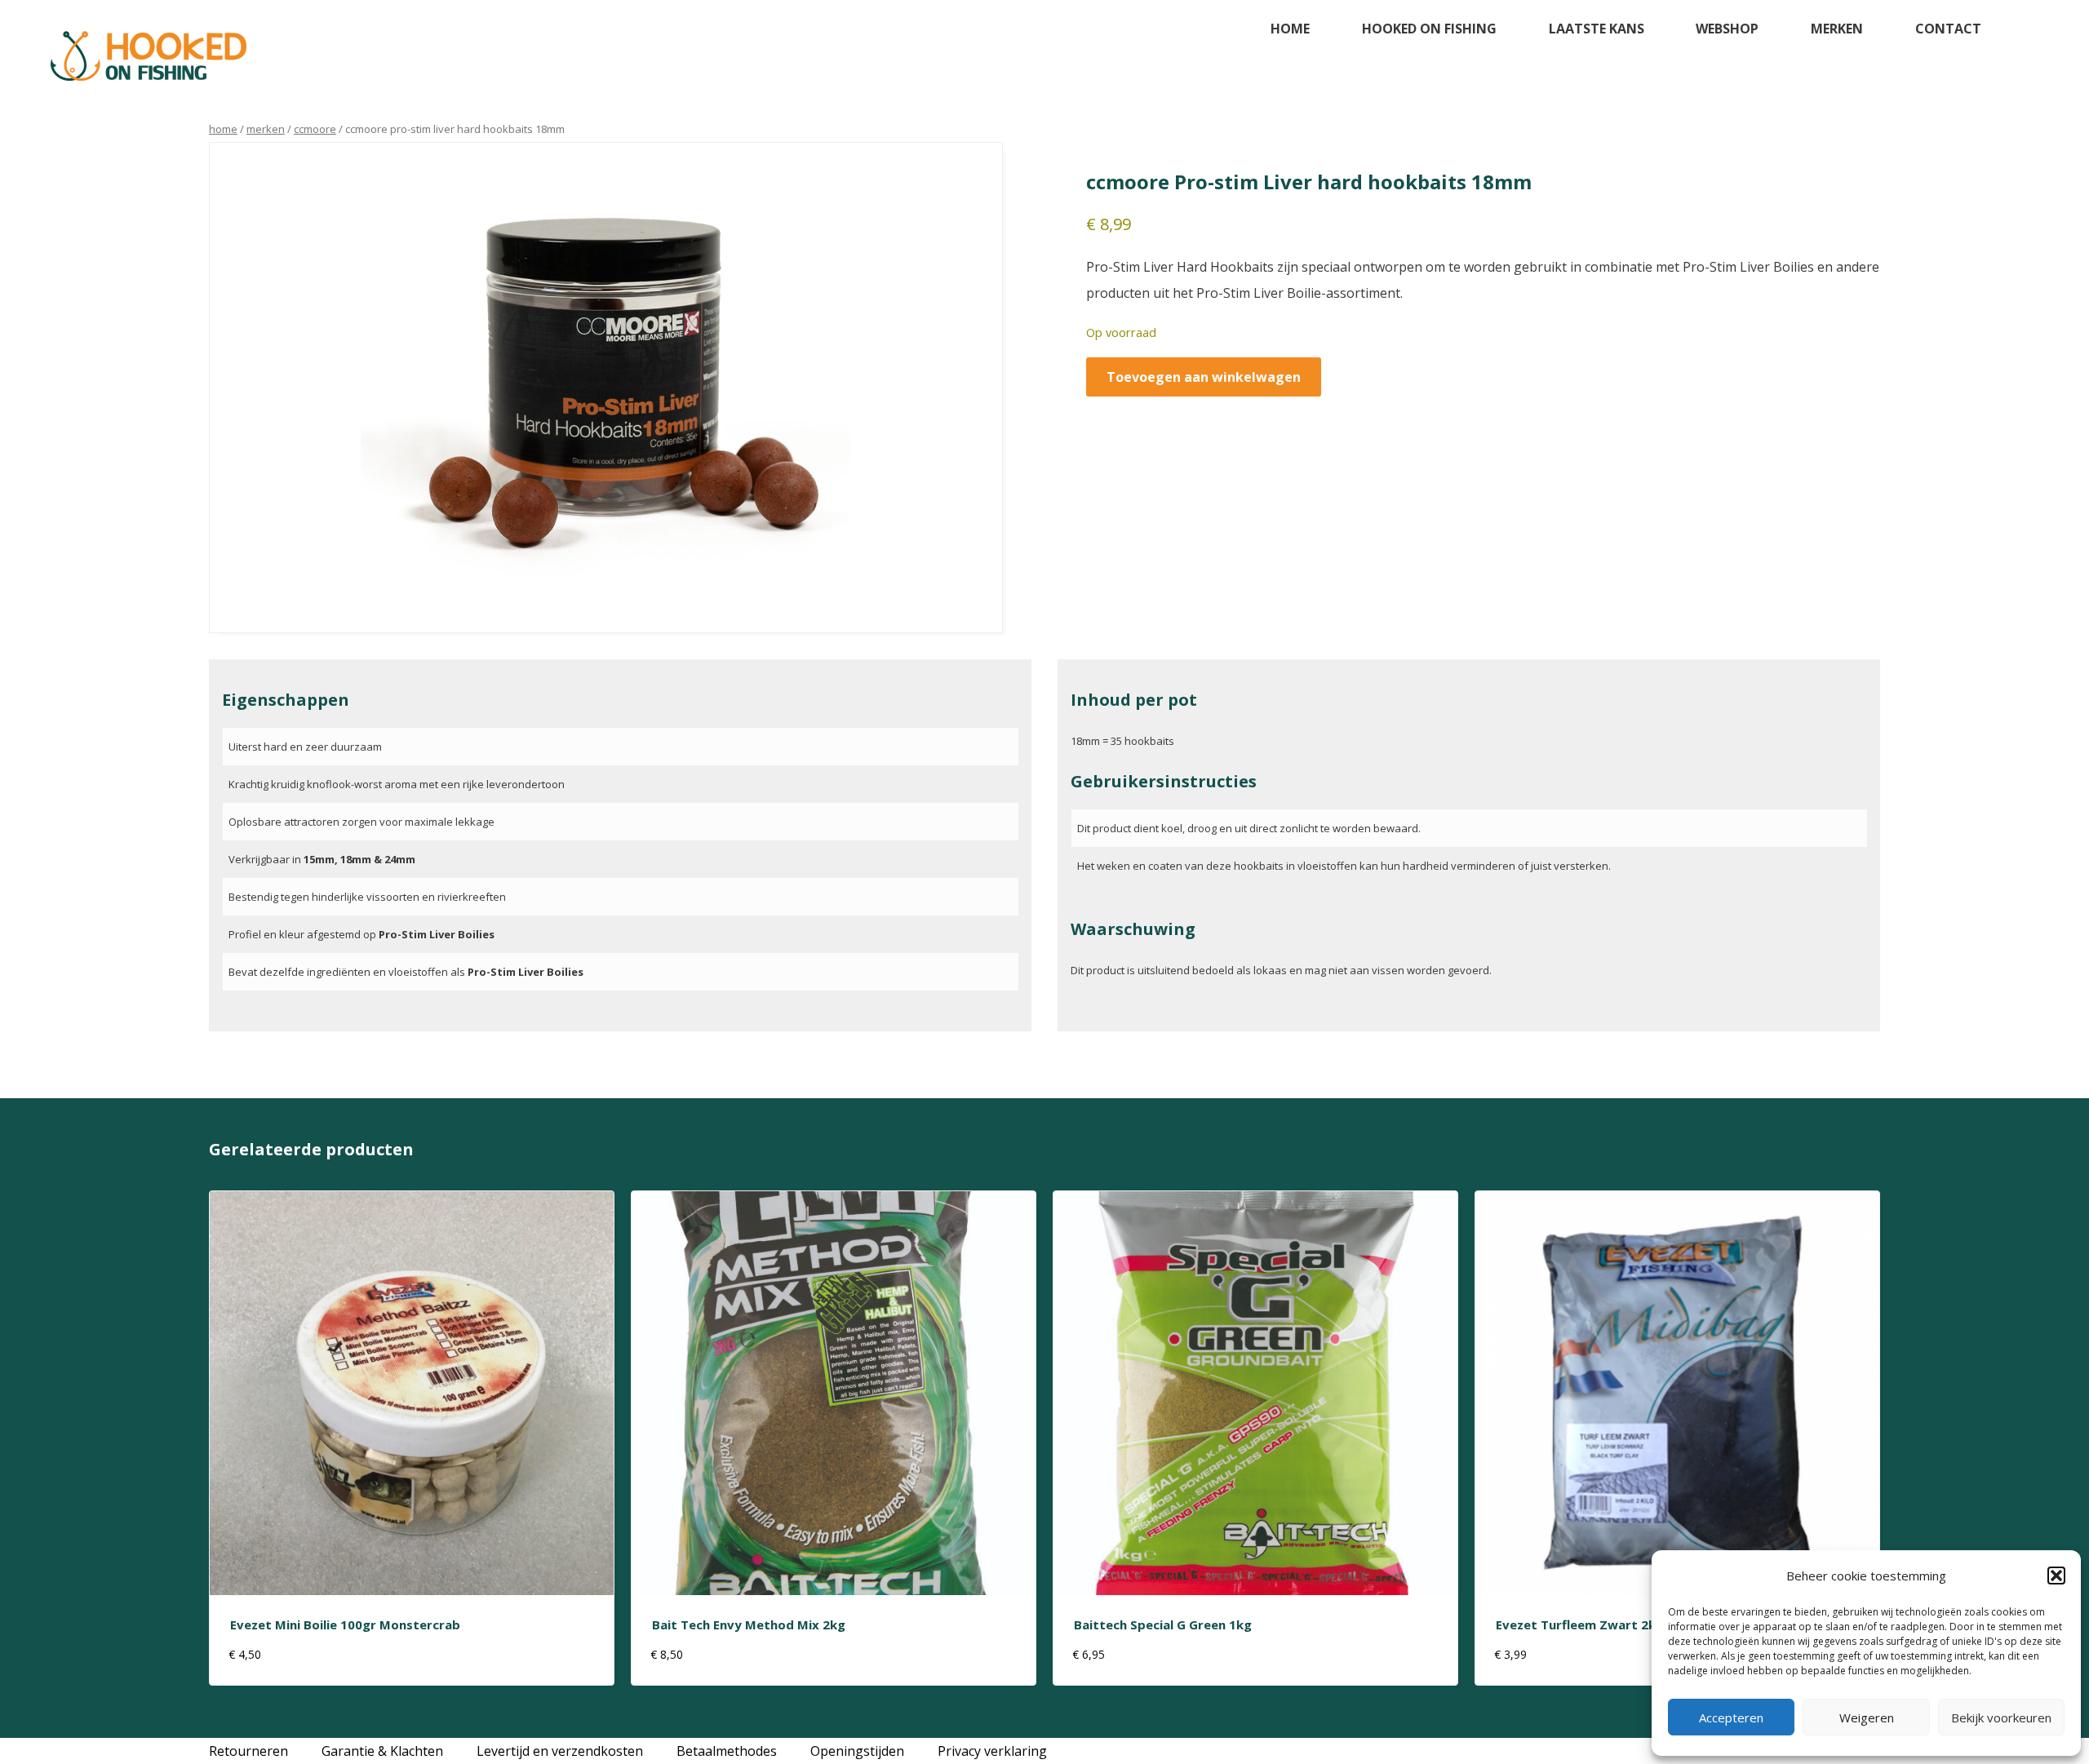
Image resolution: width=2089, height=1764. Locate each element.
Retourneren (248, 1751)
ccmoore (315, 129)
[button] (2056, 1576)
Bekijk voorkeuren (2001, 1717)
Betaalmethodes (727, 1751)
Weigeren (1867, 1717)
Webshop (1727, 29)
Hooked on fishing (1429, 29)
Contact (1948, 29)
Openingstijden (857, 1751)
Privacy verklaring (992, 1751)
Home (1290, 29)
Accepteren (1731, 1717)
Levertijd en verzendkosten (560, 1751)
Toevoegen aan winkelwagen (1204, 377)
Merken (1837, 29)
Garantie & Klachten (382, 1751)
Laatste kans (1597, 29)
